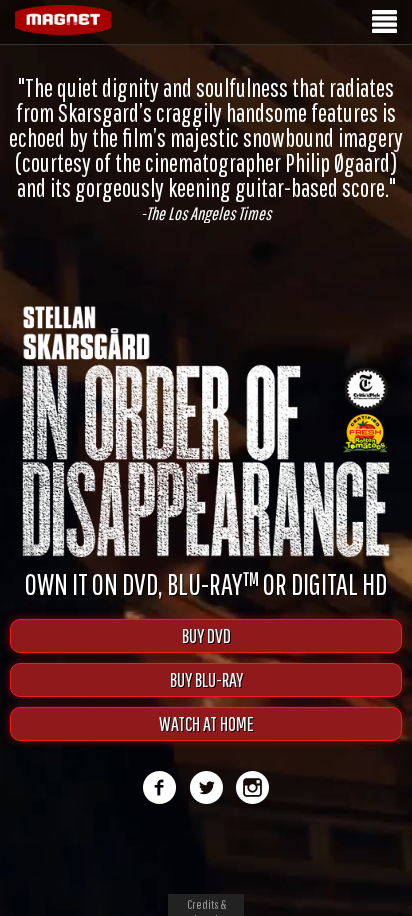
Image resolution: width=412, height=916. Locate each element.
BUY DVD (206, 635)
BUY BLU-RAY (206, 679)
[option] (206, 149)
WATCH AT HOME (206, 723)
